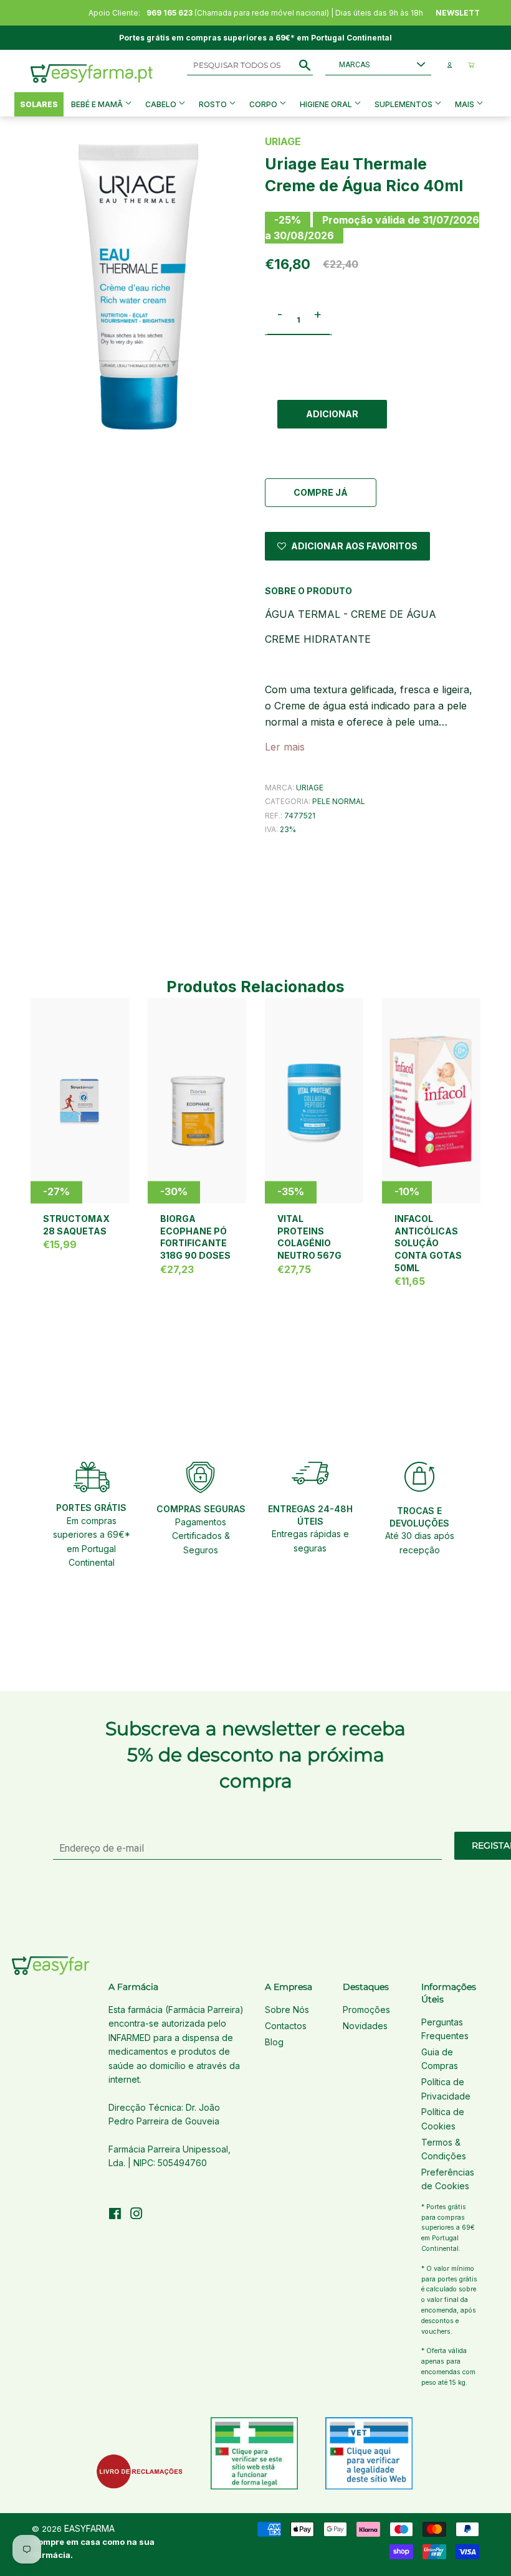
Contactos (286, 2026)
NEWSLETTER (463, 13)
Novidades (365, 2026)
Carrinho (471, 65)
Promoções (366, 2010)
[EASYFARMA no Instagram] (136, 2215)
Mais (465, 104)
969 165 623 (170, 13)
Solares (39, 104)
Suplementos (404, 104)
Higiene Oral (327, 104)
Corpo (264, 104)
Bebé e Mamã (98, 104)
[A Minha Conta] (450, 65)
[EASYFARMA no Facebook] (115, 2215)
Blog (274, 2042)
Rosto (214, 104)
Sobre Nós (287, 2010)
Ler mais (285, 747)
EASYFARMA (89, 2528)
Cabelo (162, 104)
